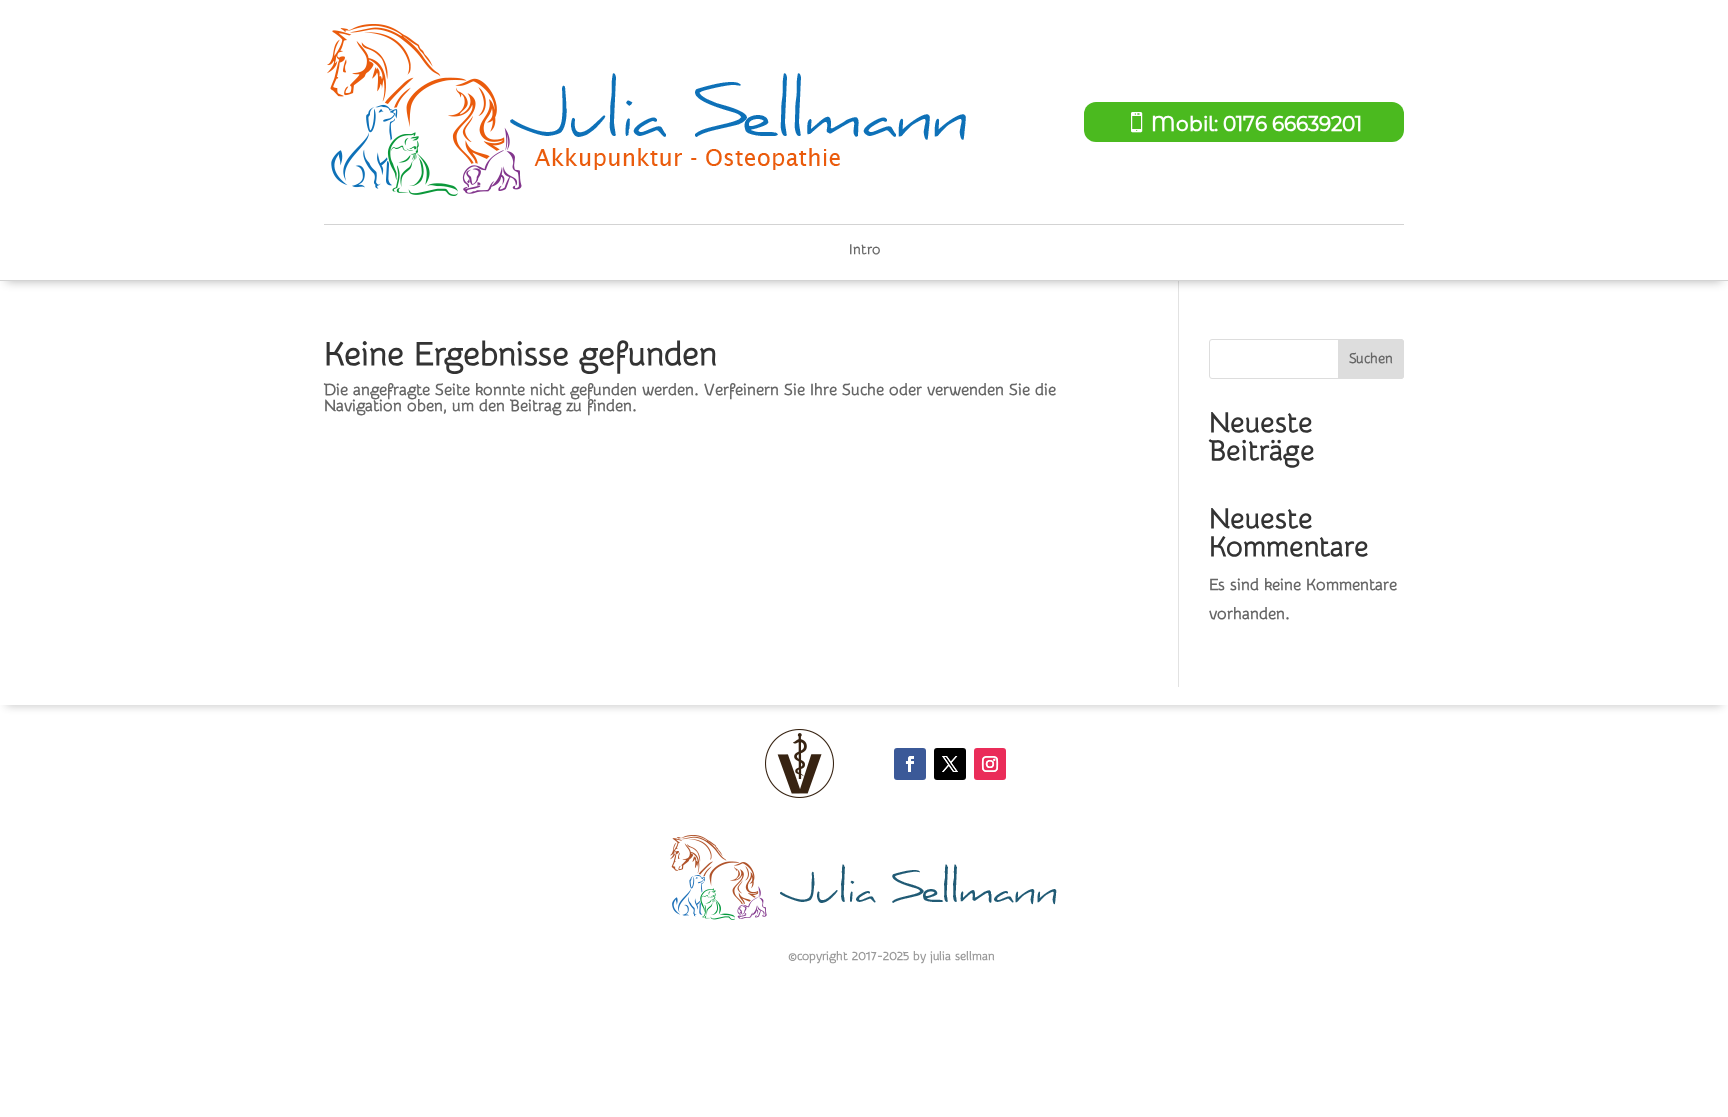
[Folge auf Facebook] (910, 764)
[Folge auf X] (950, 764)
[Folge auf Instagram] (990, 764)
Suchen (1371, 359)
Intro (864, 250)
